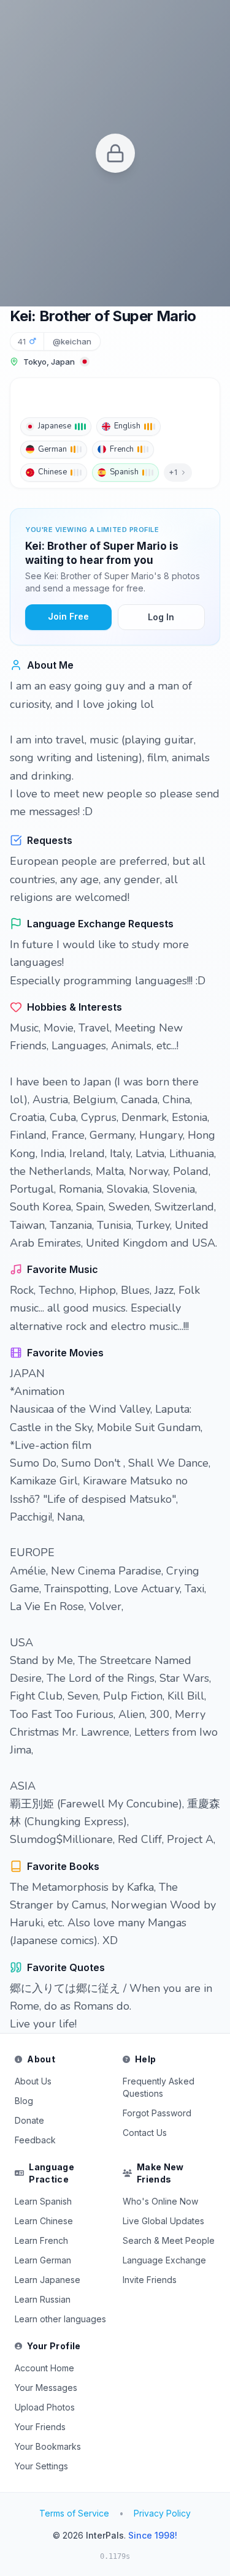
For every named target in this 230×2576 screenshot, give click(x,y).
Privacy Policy (162, 2513)
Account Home (44, 2368)
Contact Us (145, 2133)
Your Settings (41, 2466)
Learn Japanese (48, 2280)
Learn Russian (43, 2299)
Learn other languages (60, 2319)
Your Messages (46, 2388)
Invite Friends (150, 2280)
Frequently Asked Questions (159, 2087)
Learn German (43, 2260)
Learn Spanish (43, 2201)
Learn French (41, 2240)
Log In (161, 617)
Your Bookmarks (48, 2446)
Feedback (35, 2140)
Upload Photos (45, 2407)
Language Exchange (164, 2260)
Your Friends (40, 2427)
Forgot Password (157, 2113)
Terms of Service (74, 2513)
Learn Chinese (44, 2221)
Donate (29, 2120)
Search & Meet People (169, 2240)
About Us (33, 2081)
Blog (24, 2101)
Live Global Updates (163, 2221)
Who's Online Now (160, 2201)
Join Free (68, 616)
